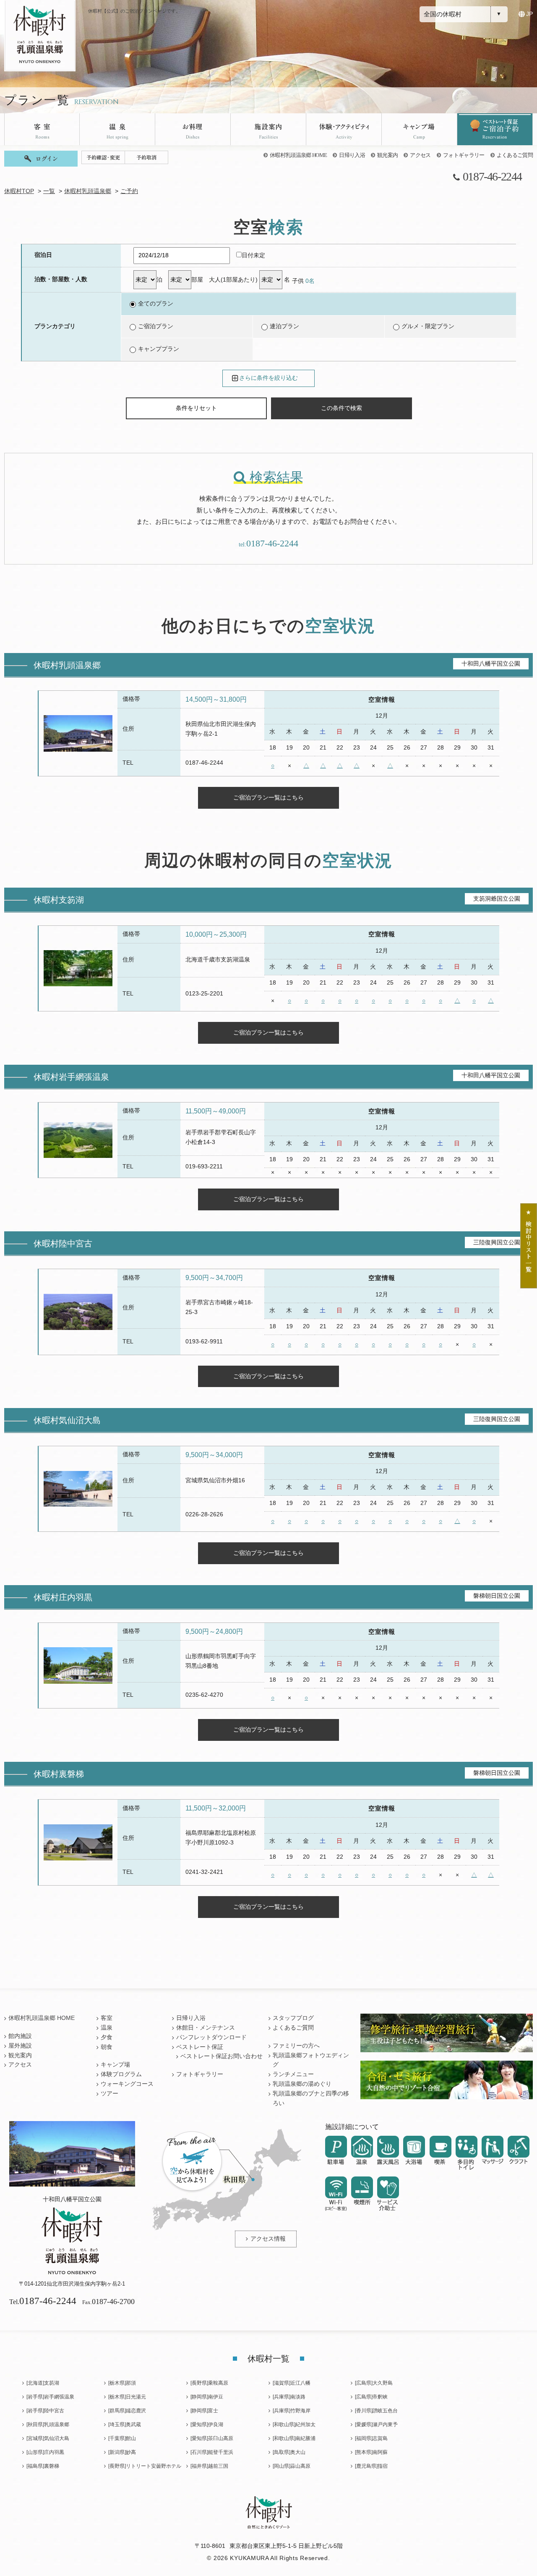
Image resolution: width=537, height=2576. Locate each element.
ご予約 (129, 191)
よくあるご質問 (515, 155)
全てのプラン (156, 304)
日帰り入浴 (352, 155)
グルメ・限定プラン (428, 326)
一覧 (49, 191)
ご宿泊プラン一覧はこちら (268, 797)
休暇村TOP (19, 191)
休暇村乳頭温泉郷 (88, 191)
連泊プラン (284, 326)
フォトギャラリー (464, 155)
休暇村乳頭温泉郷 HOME (298, 155)
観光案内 (387, 155)
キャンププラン (159, 349)
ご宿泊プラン (156, 326)
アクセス (420, 155)
